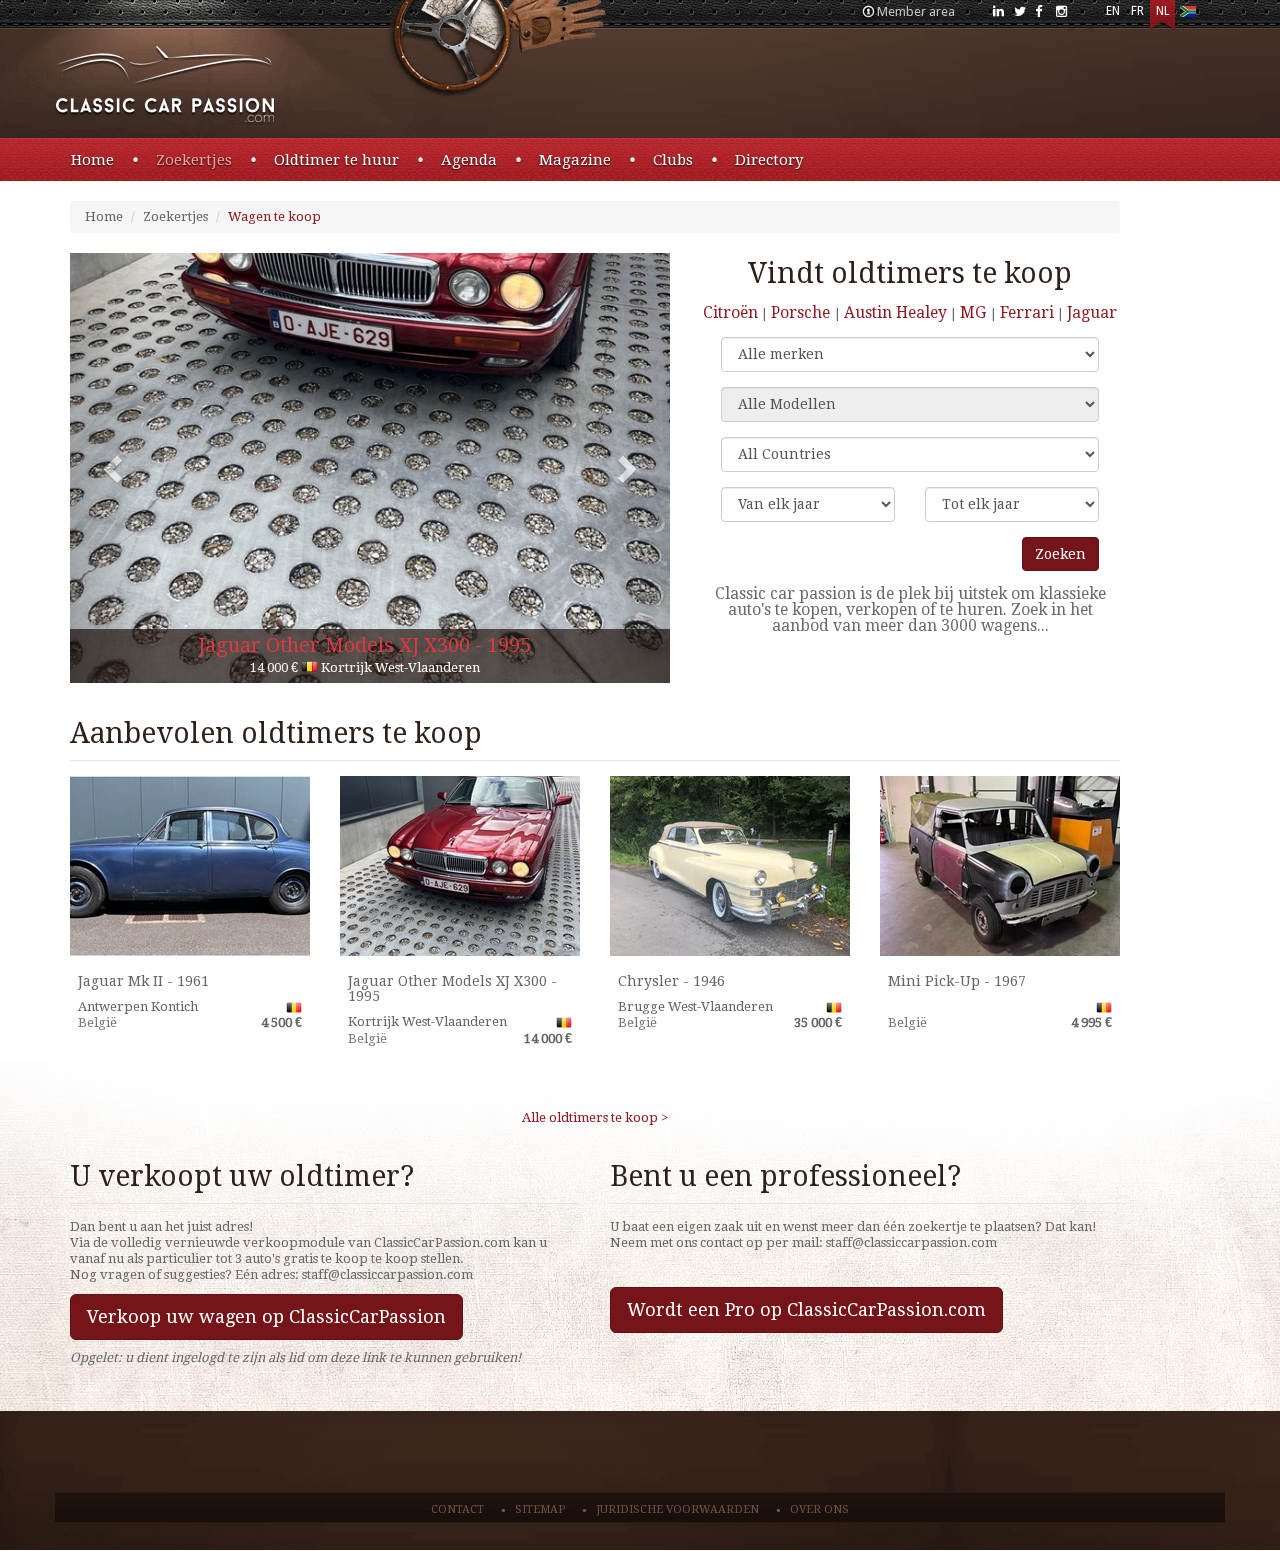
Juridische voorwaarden (677, 1509)
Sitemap (540, 1509)
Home (92, 160)
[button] (115, 468)
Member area (916, 11)
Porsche (802, 312)
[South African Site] (1187, 15)
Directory (769, 160)
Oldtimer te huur (336, 160)
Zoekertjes (194, 160)
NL (1163, 11)
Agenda (469, 160)
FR (1137, 11)
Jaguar (1092, 312)
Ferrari (1027, 312)
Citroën (730, 312)
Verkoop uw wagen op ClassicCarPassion (266, 1316)
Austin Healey (895, 312)
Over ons (819, 1509)
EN (1113, 11)
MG (975, 312)
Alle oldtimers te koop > (595, 1117)
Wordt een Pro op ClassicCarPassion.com (806, 1309)
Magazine (575, 160)
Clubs (673, 160)
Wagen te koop (274, 216)
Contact (457, 1509)
